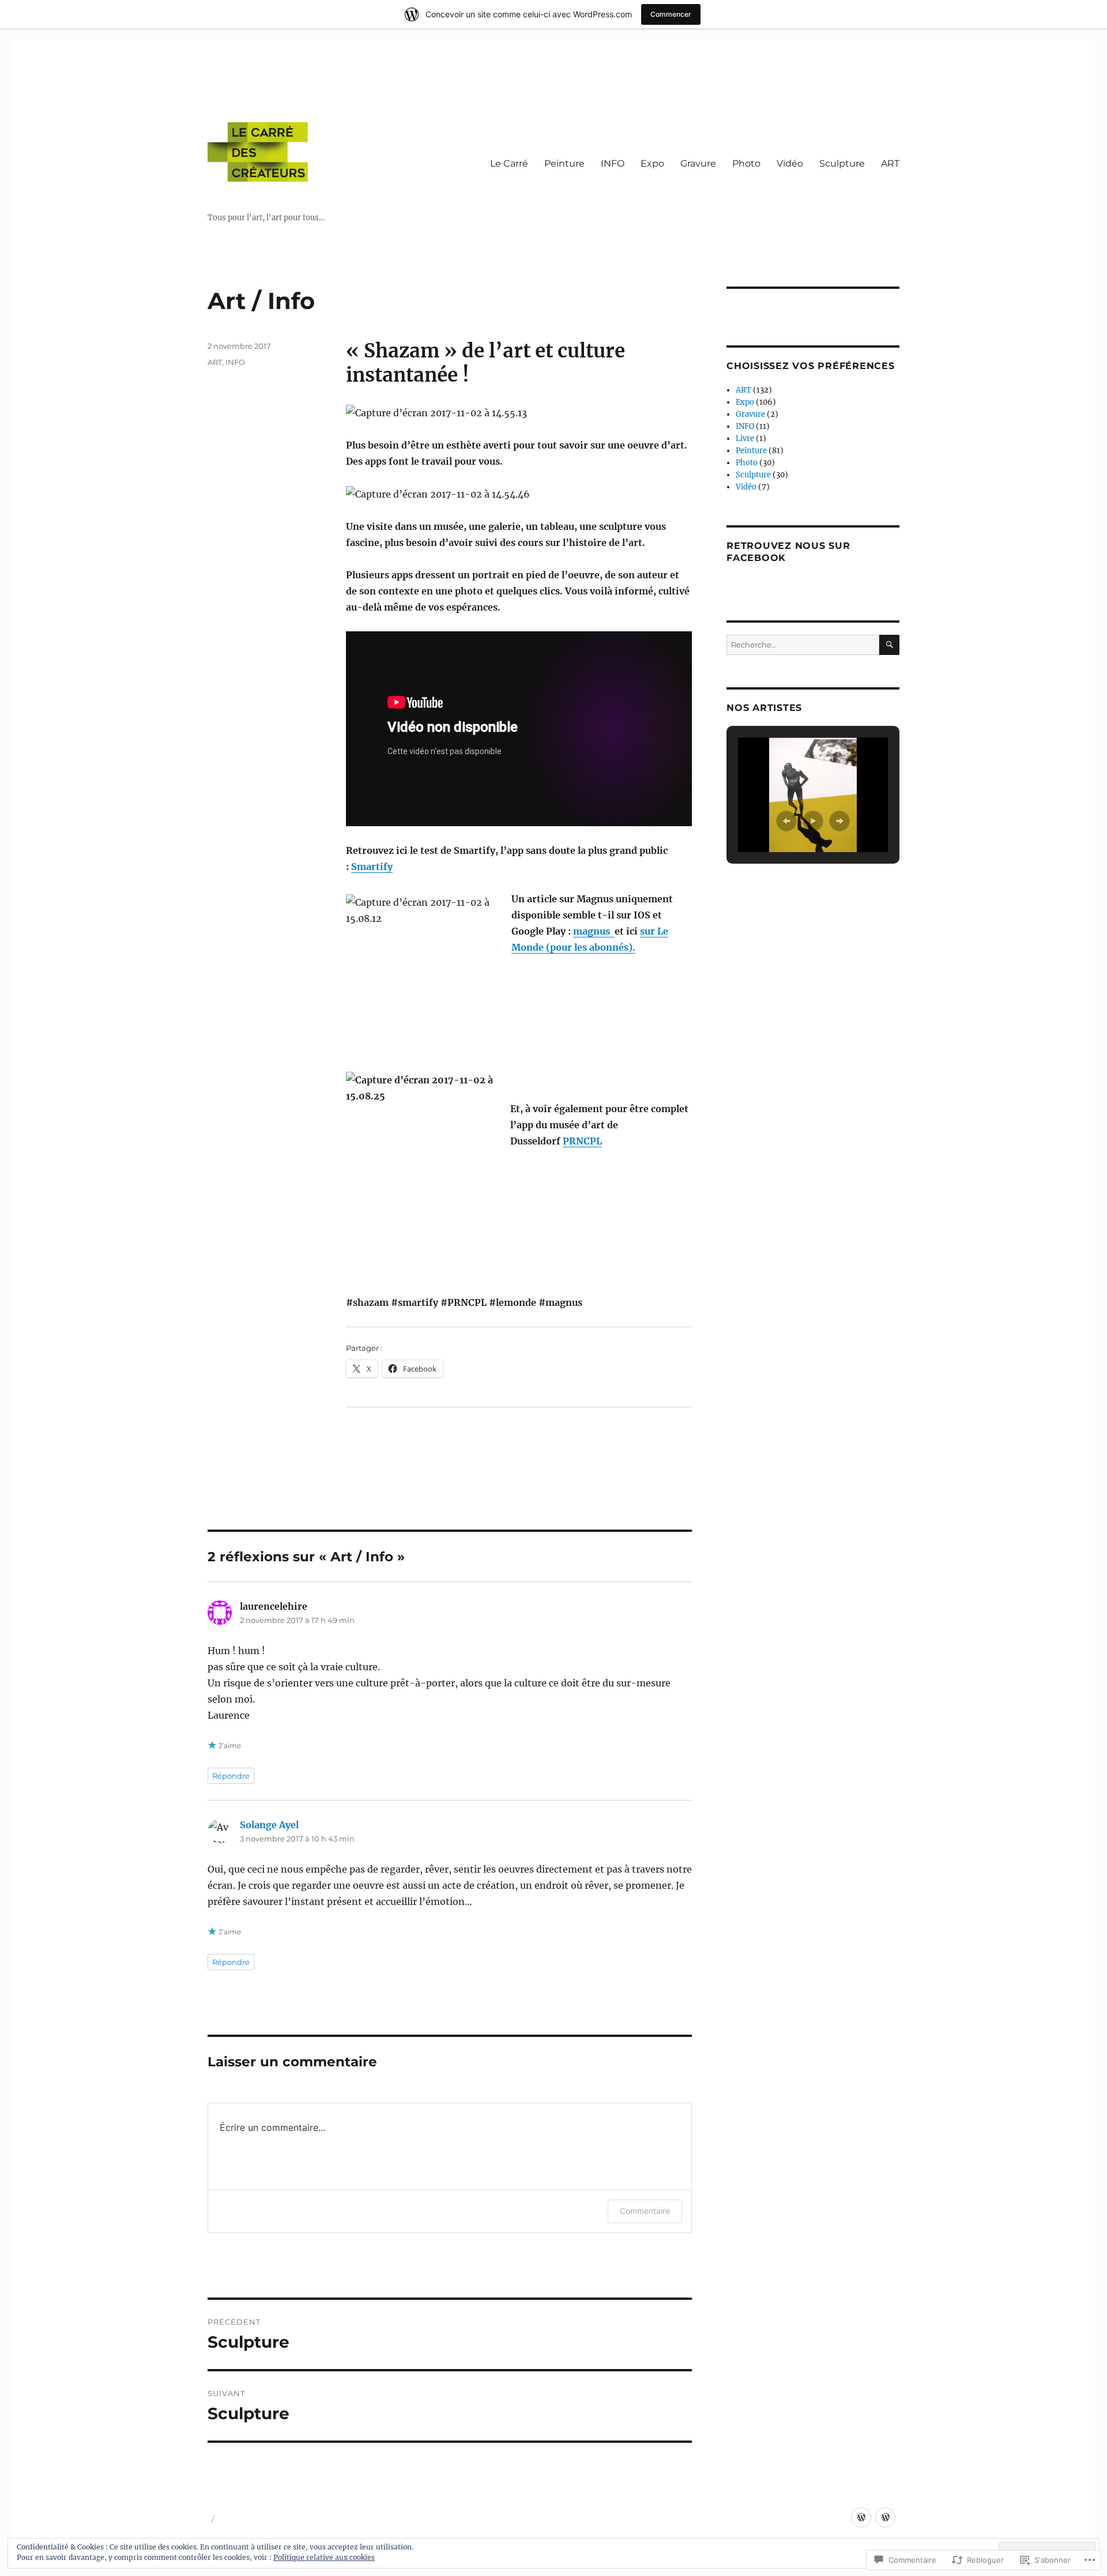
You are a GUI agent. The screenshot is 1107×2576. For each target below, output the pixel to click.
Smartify (372, 867)
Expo (652, 163)
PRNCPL (582, 1141)
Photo (746, 163)
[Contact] (885, 2517)
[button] (786, 821)
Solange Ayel (269, 1825)
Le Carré (509, 163)
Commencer (671, 14)
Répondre (231, 1776)
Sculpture (842, 163)
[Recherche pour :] (803, 645)
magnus (594, 931)
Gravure (698, 163)
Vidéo (790, 163)
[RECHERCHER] (889, 645)
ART (890, 163)
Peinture (564, 163)
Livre (745, 438)
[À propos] (861, 2517)
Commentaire (645, 2211)
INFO (613, 163)
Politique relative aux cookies (324, 2557)
